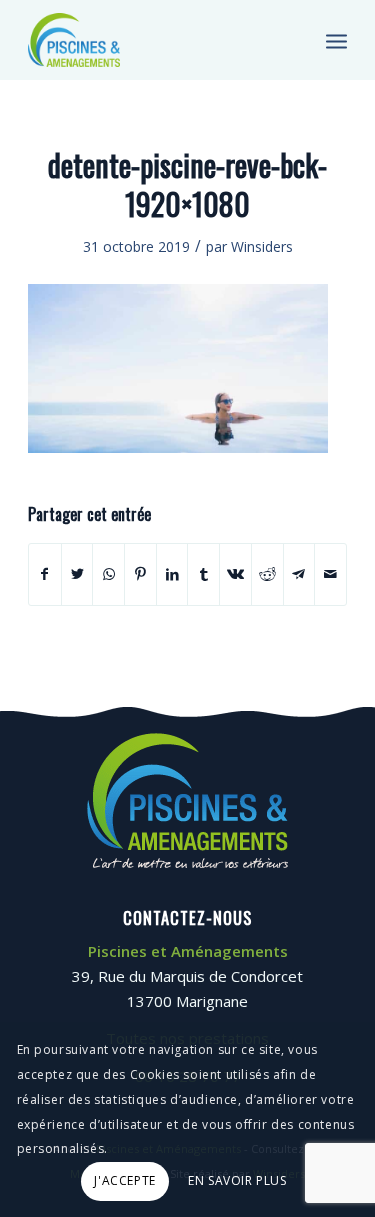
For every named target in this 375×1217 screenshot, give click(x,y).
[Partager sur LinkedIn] (172, 574)
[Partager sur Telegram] (299, 574)
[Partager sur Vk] (235, 574)
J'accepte (124, 1180)
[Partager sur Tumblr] (203, 574)
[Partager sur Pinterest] (140, 574)
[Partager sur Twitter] (77, 574)
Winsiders (262, 246)
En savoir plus (237, 1180)
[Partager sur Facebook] (45, 574)
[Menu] (336, 40)
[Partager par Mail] (330, 574)
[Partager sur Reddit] (267, 574)
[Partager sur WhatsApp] (108, 574)
